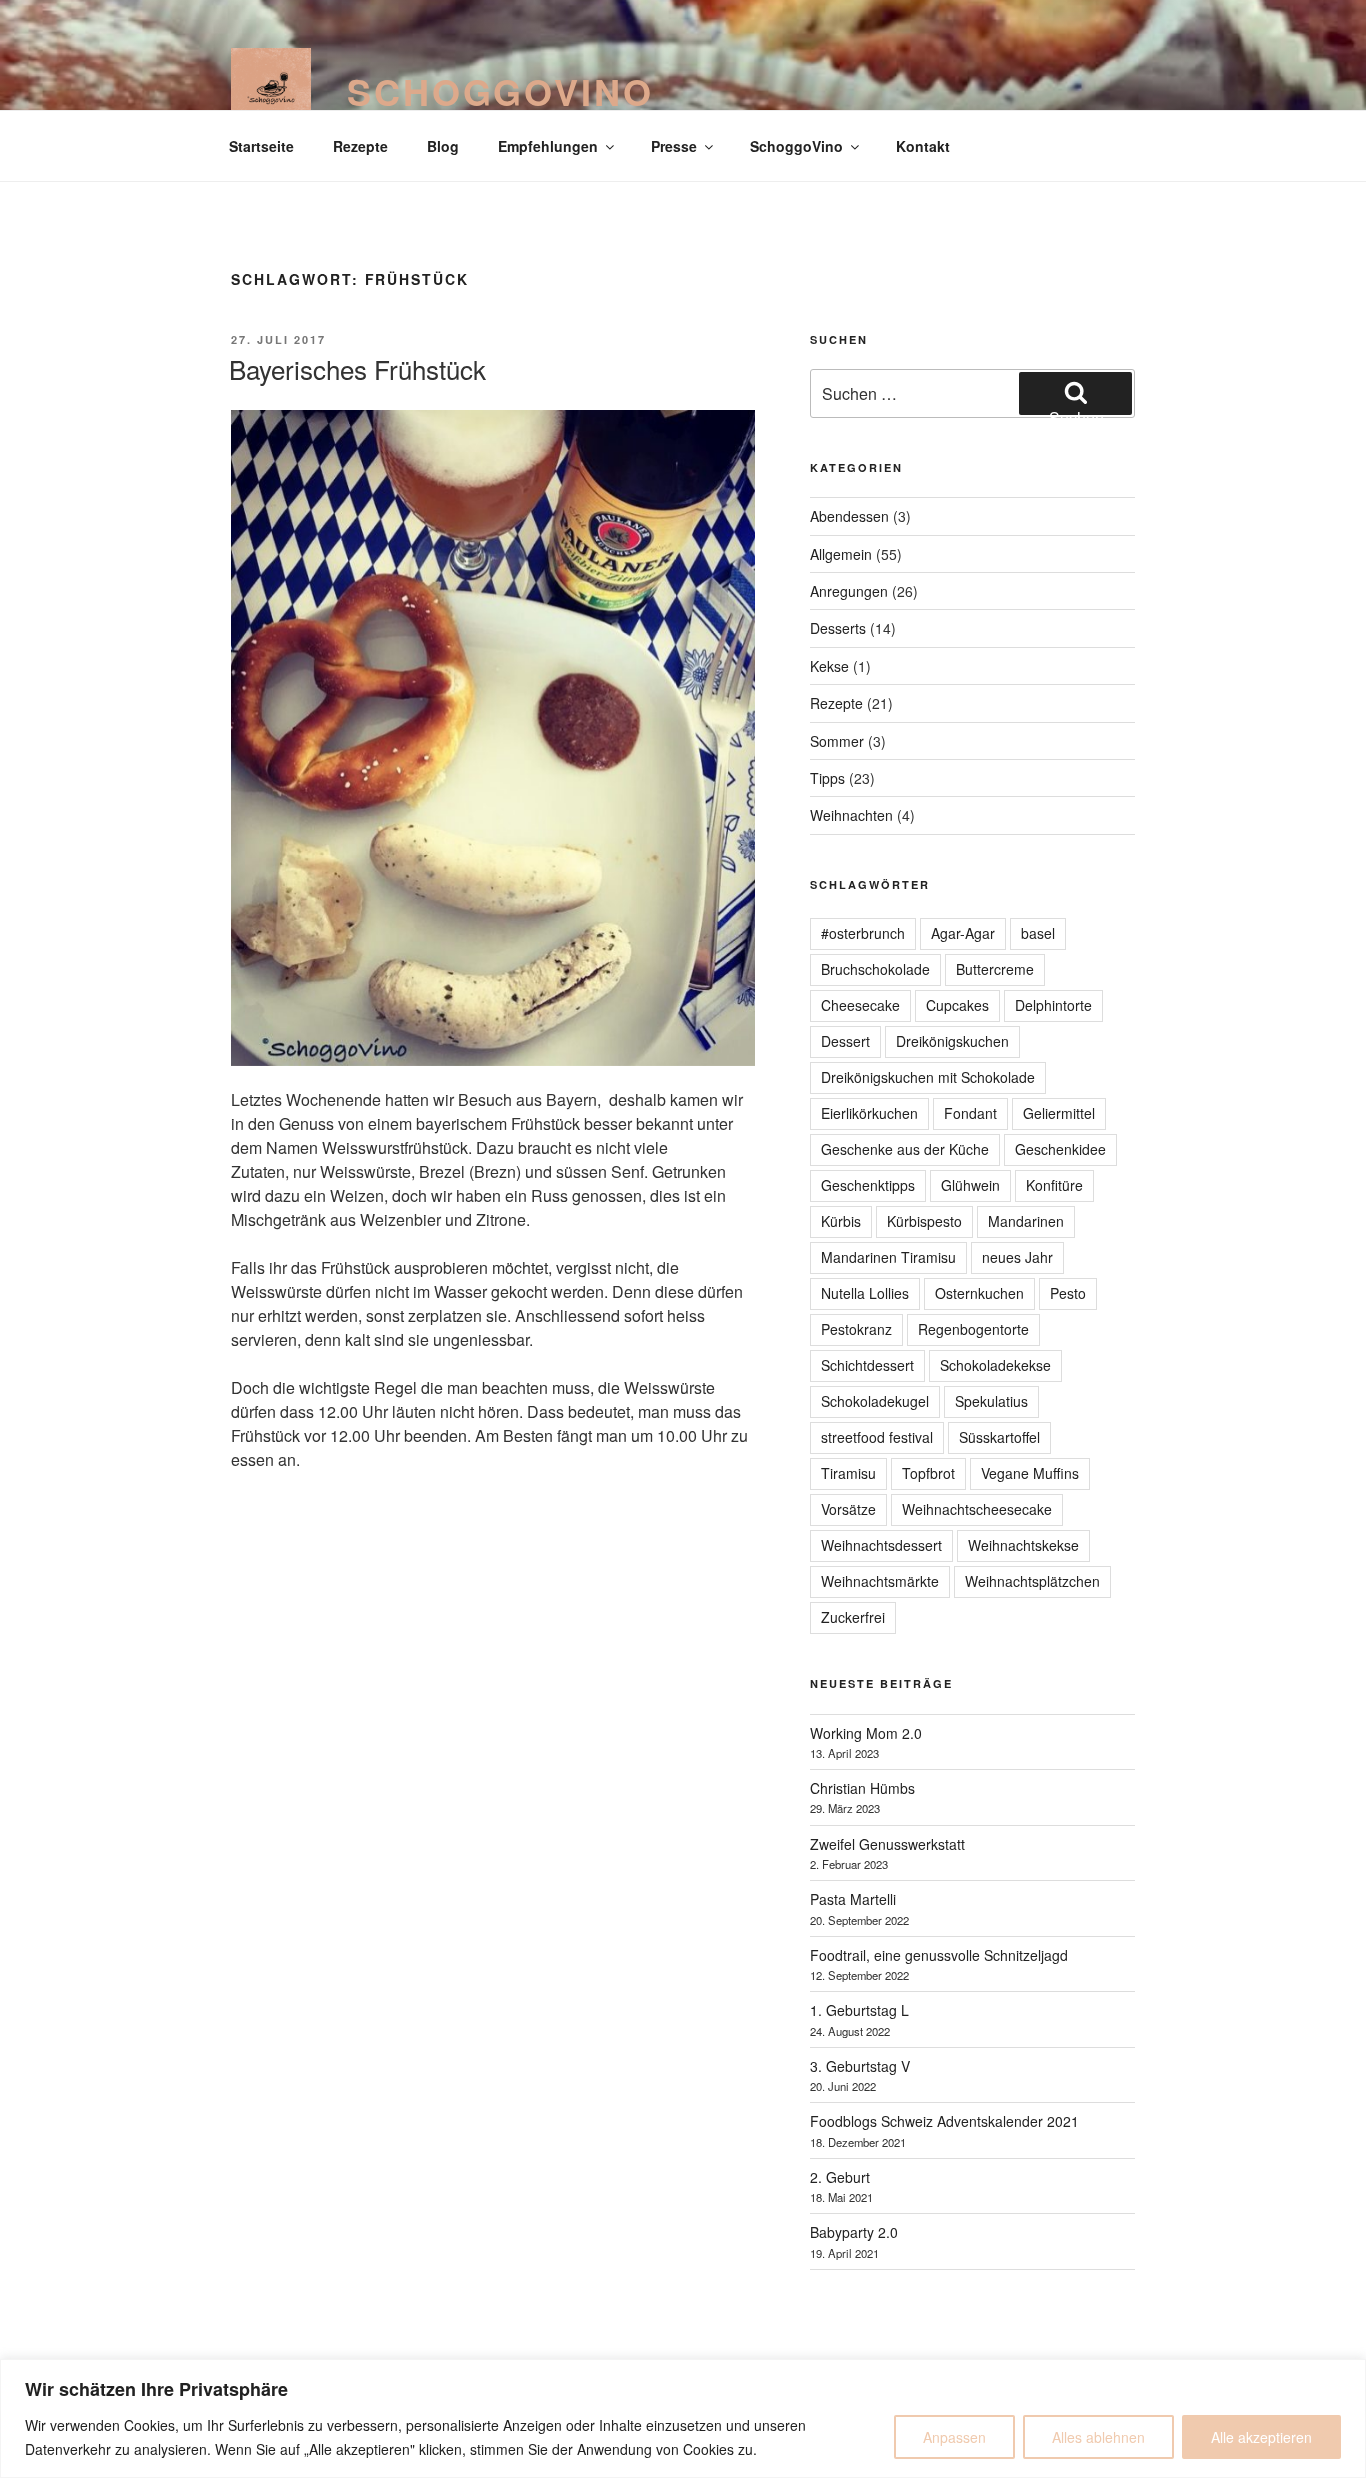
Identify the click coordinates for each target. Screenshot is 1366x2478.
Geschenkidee (1060, 1149)
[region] (683, 2418)
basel (1038, 933)
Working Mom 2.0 (866, 1733)
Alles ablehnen (1098, 2437)
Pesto (1068, 1293)
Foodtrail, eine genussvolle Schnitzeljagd (939, 1955)
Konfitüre (1054, 1185)
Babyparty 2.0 (854, 2232)
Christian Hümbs (862, 1788)
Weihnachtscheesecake (977, 1509)
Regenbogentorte (973, 1329)
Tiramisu (848, 1473)
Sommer (837, 741)
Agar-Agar (963, 933)
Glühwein (970, 1185)
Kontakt (923, 146)
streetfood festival (877, 1437)
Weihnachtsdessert (881, 1545)
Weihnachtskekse (1023, 1545)
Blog (443, 146)
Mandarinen (1026, 1221)
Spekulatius (991, 1401)
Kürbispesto (924, 1221)
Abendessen (849, 516)
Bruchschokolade (875, 969)
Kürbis (841, 1221)
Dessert (845, 1041)
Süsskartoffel (999, 1437)
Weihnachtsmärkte (880, 1581)
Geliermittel (1059, 1113)
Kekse (829, 666)
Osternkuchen (979, 1293)
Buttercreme (995, 969)
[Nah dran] (1345, 2376)
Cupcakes (957, 1005)
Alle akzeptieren (1261, 2437)
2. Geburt (840, 2177)
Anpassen (954, 2437)
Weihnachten (851, 815)
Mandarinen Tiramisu (888, 1257)
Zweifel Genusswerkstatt (887, 1844)
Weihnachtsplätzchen (1032, 1581)
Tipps (827, 778)
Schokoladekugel (875, 1401)
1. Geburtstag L (859, 2010)
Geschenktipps (868, 1185)
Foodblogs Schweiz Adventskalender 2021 (944, 2121)
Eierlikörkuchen (869, 1113)
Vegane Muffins (1030, 1473)
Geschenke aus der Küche (905, 1149)
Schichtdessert (867, 1365)
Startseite (261, 146)
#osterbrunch (863, 933)
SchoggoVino (500, 91)
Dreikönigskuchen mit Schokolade (928, 1077)
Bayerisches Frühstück (357, 368)
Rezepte (360, 146)
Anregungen (849, 591)
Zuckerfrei (853, 1617)
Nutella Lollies (865, 1293)
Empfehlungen (548, 146)
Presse (674, 146)
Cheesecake (860, 1005)
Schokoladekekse (995, 1365)
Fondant (970, 1113)
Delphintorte (1053, 1005)
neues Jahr (1017, 1257)
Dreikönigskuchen (952, 1041)
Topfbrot (928, 1473)
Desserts (838, 628)
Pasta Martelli (853, 1899)
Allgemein (841, 554)
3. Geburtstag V (860, 2066)
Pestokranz (856, 1329)
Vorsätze (848, 1509)
